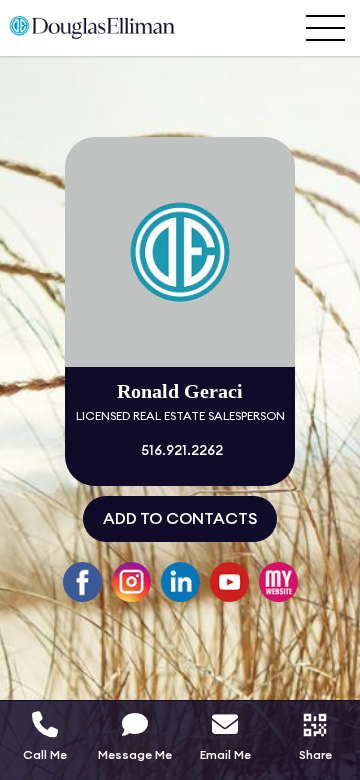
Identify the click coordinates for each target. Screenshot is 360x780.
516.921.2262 (180, 451)
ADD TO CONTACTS (180, 519)
